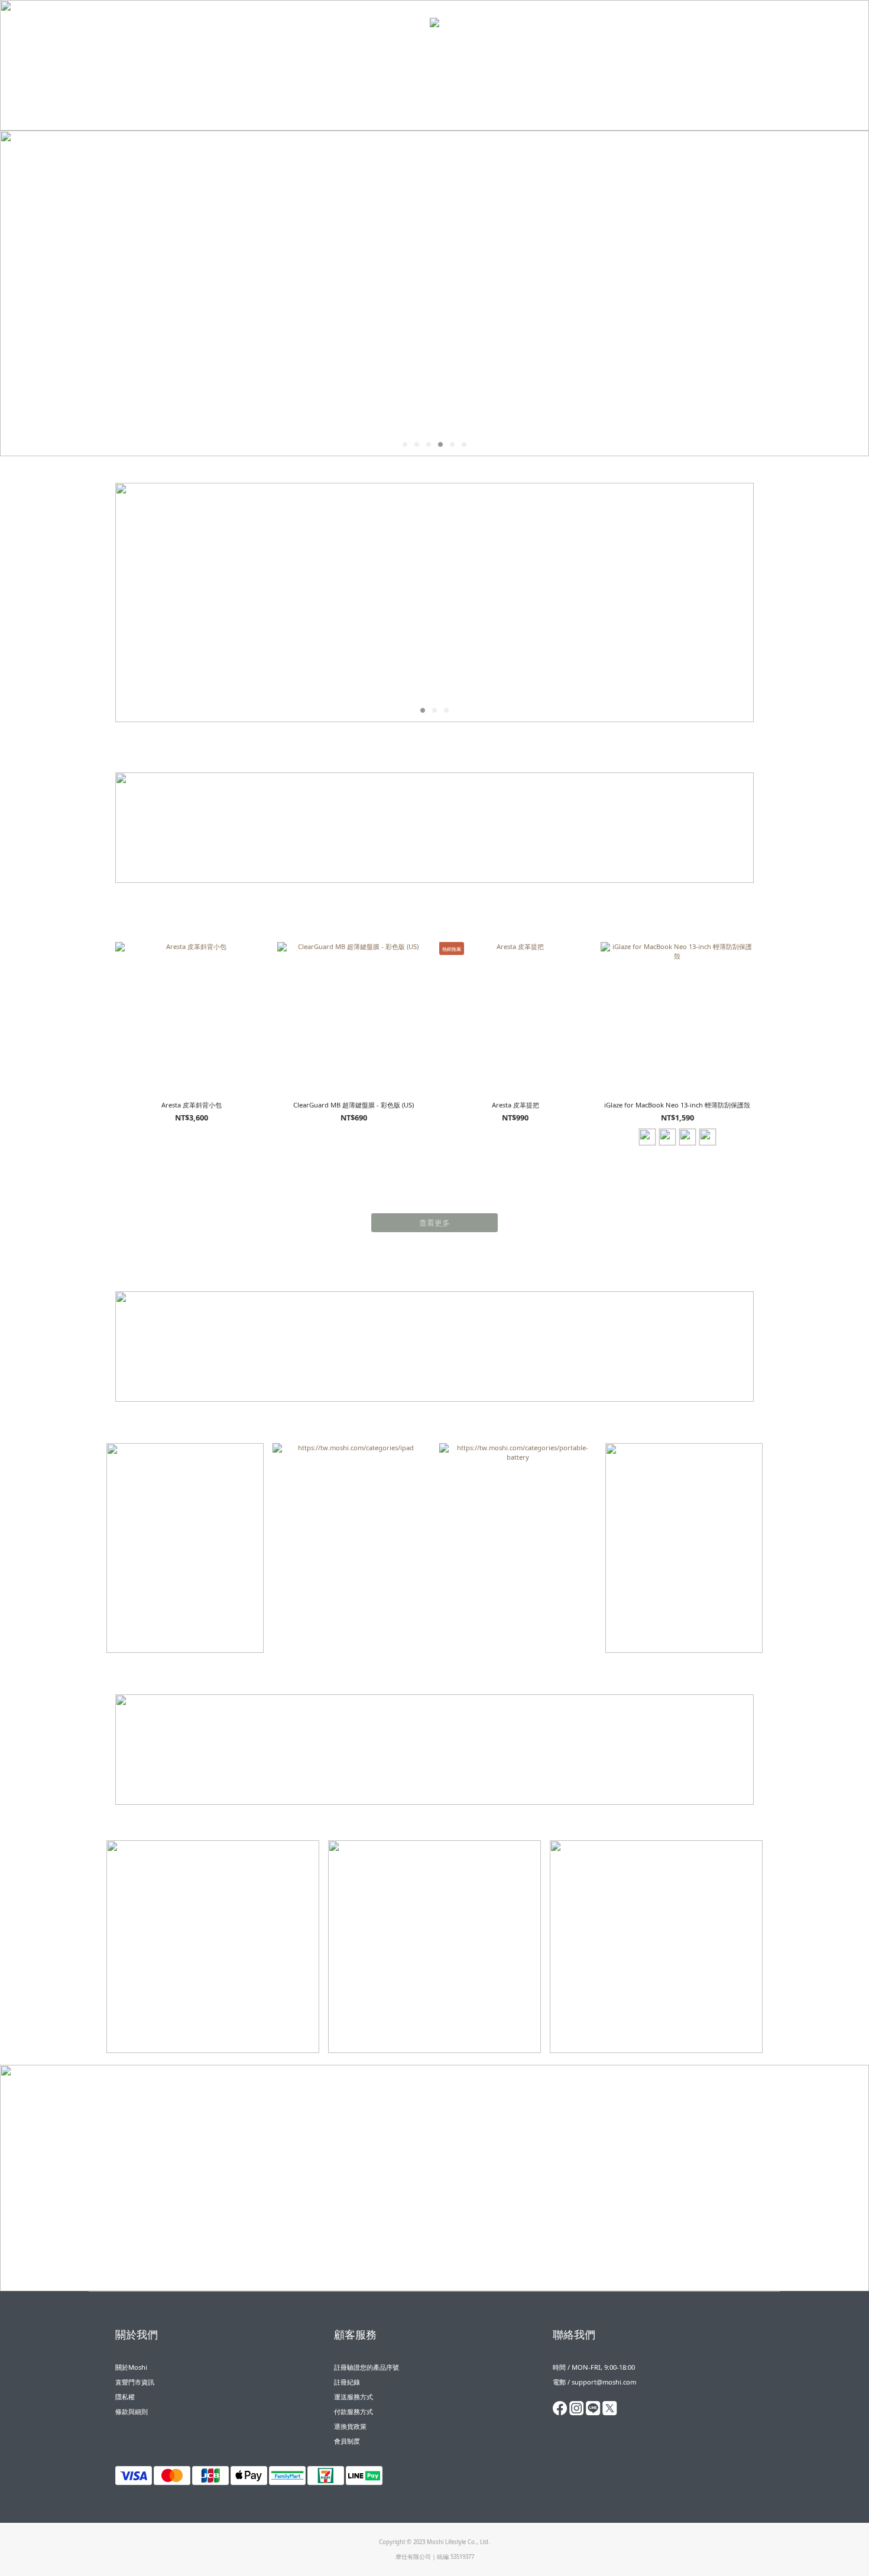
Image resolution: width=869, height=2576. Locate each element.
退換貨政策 (350, 2426)
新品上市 (452, 47)
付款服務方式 (354, 2411)
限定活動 (403, 47)
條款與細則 (132, 2411)
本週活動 (354, 47)
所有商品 (493, 47)
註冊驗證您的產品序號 (367, 2367)
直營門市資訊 (135, 2382)
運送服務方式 (354, 2397)
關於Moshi (131, 2367)
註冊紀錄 (347, 2382)
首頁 (320, 47)
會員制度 (347, 2441)
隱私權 (125, 2397)
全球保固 (541, 47)
